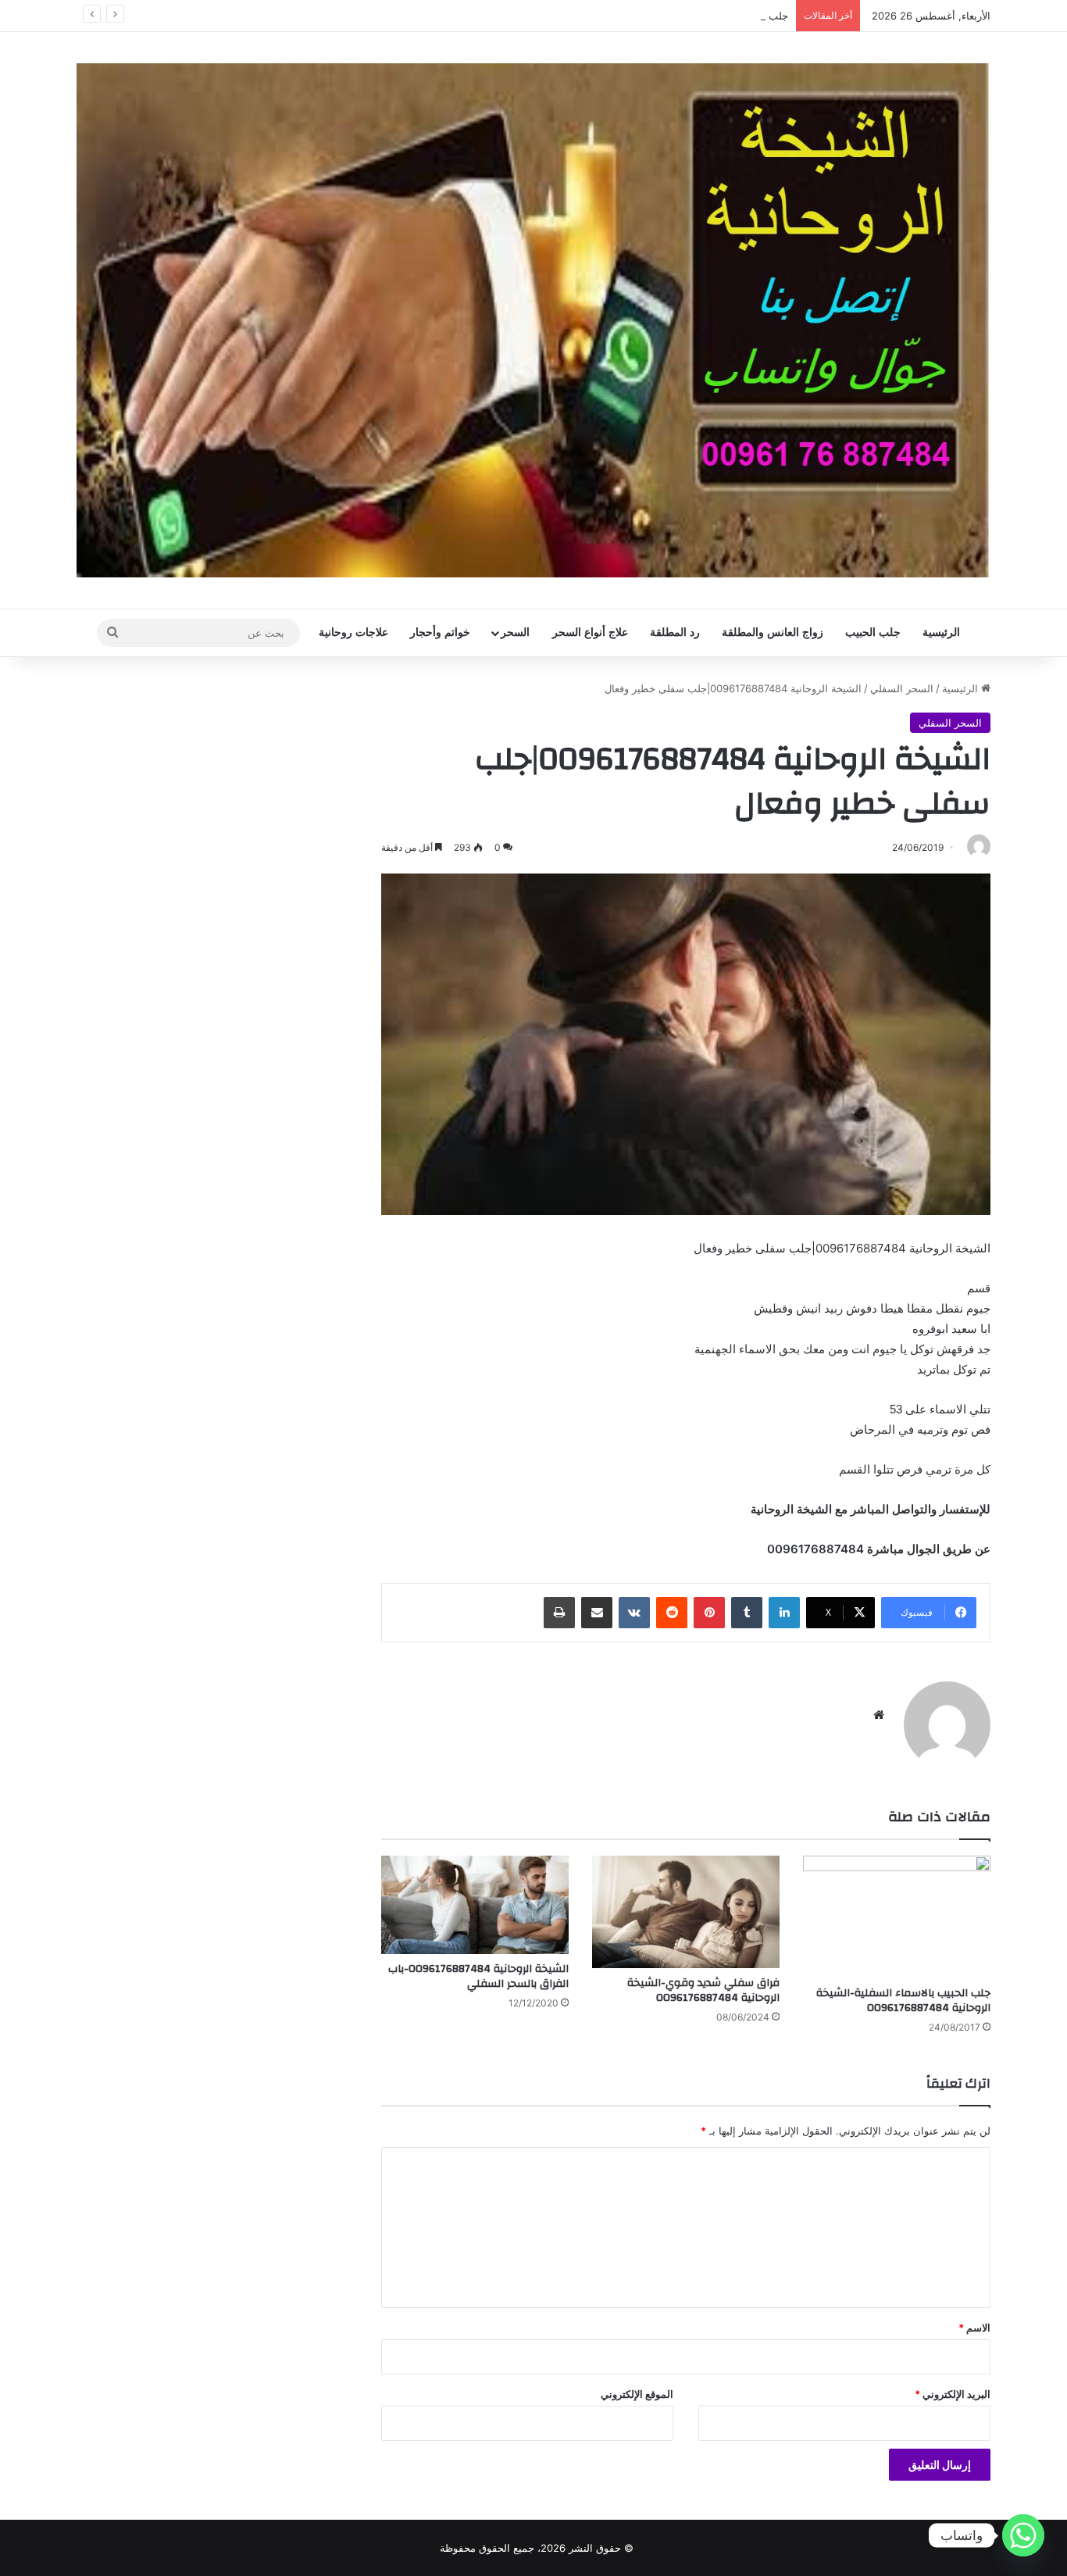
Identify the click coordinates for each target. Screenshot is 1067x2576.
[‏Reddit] (672, 1613)
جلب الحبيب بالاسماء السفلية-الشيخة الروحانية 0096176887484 (903, 2001)
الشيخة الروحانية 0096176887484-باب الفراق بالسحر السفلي (478, 1976)
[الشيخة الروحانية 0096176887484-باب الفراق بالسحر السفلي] (475, 1905)
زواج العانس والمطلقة (773, 632)
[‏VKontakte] (634, 1613)
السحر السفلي (902, 688)
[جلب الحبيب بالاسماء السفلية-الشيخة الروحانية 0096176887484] (897, 1917)
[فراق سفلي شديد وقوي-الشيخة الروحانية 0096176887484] (686, 1912)
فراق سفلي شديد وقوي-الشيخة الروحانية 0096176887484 (703, 1990)
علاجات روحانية (353, 632)
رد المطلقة (675, 632)
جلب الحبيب (873, 632)
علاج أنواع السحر (590, 632)
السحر (515, 632)
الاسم (974, 2328)
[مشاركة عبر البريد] (597, 1613)
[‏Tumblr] (747, 1613)
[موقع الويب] (879, 1715)
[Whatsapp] (1023, 2535)
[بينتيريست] (709, 1613)
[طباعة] (559, 1613)
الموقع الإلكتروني (637, 2394)
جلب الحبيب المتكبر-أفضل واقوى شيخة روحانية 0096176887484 (647, 16)
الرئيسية (941, 632)
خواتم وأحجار (440, 632)
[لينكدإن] (784, 1613)
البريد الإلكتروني (953, 2394)
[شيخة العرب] (533, 320)
